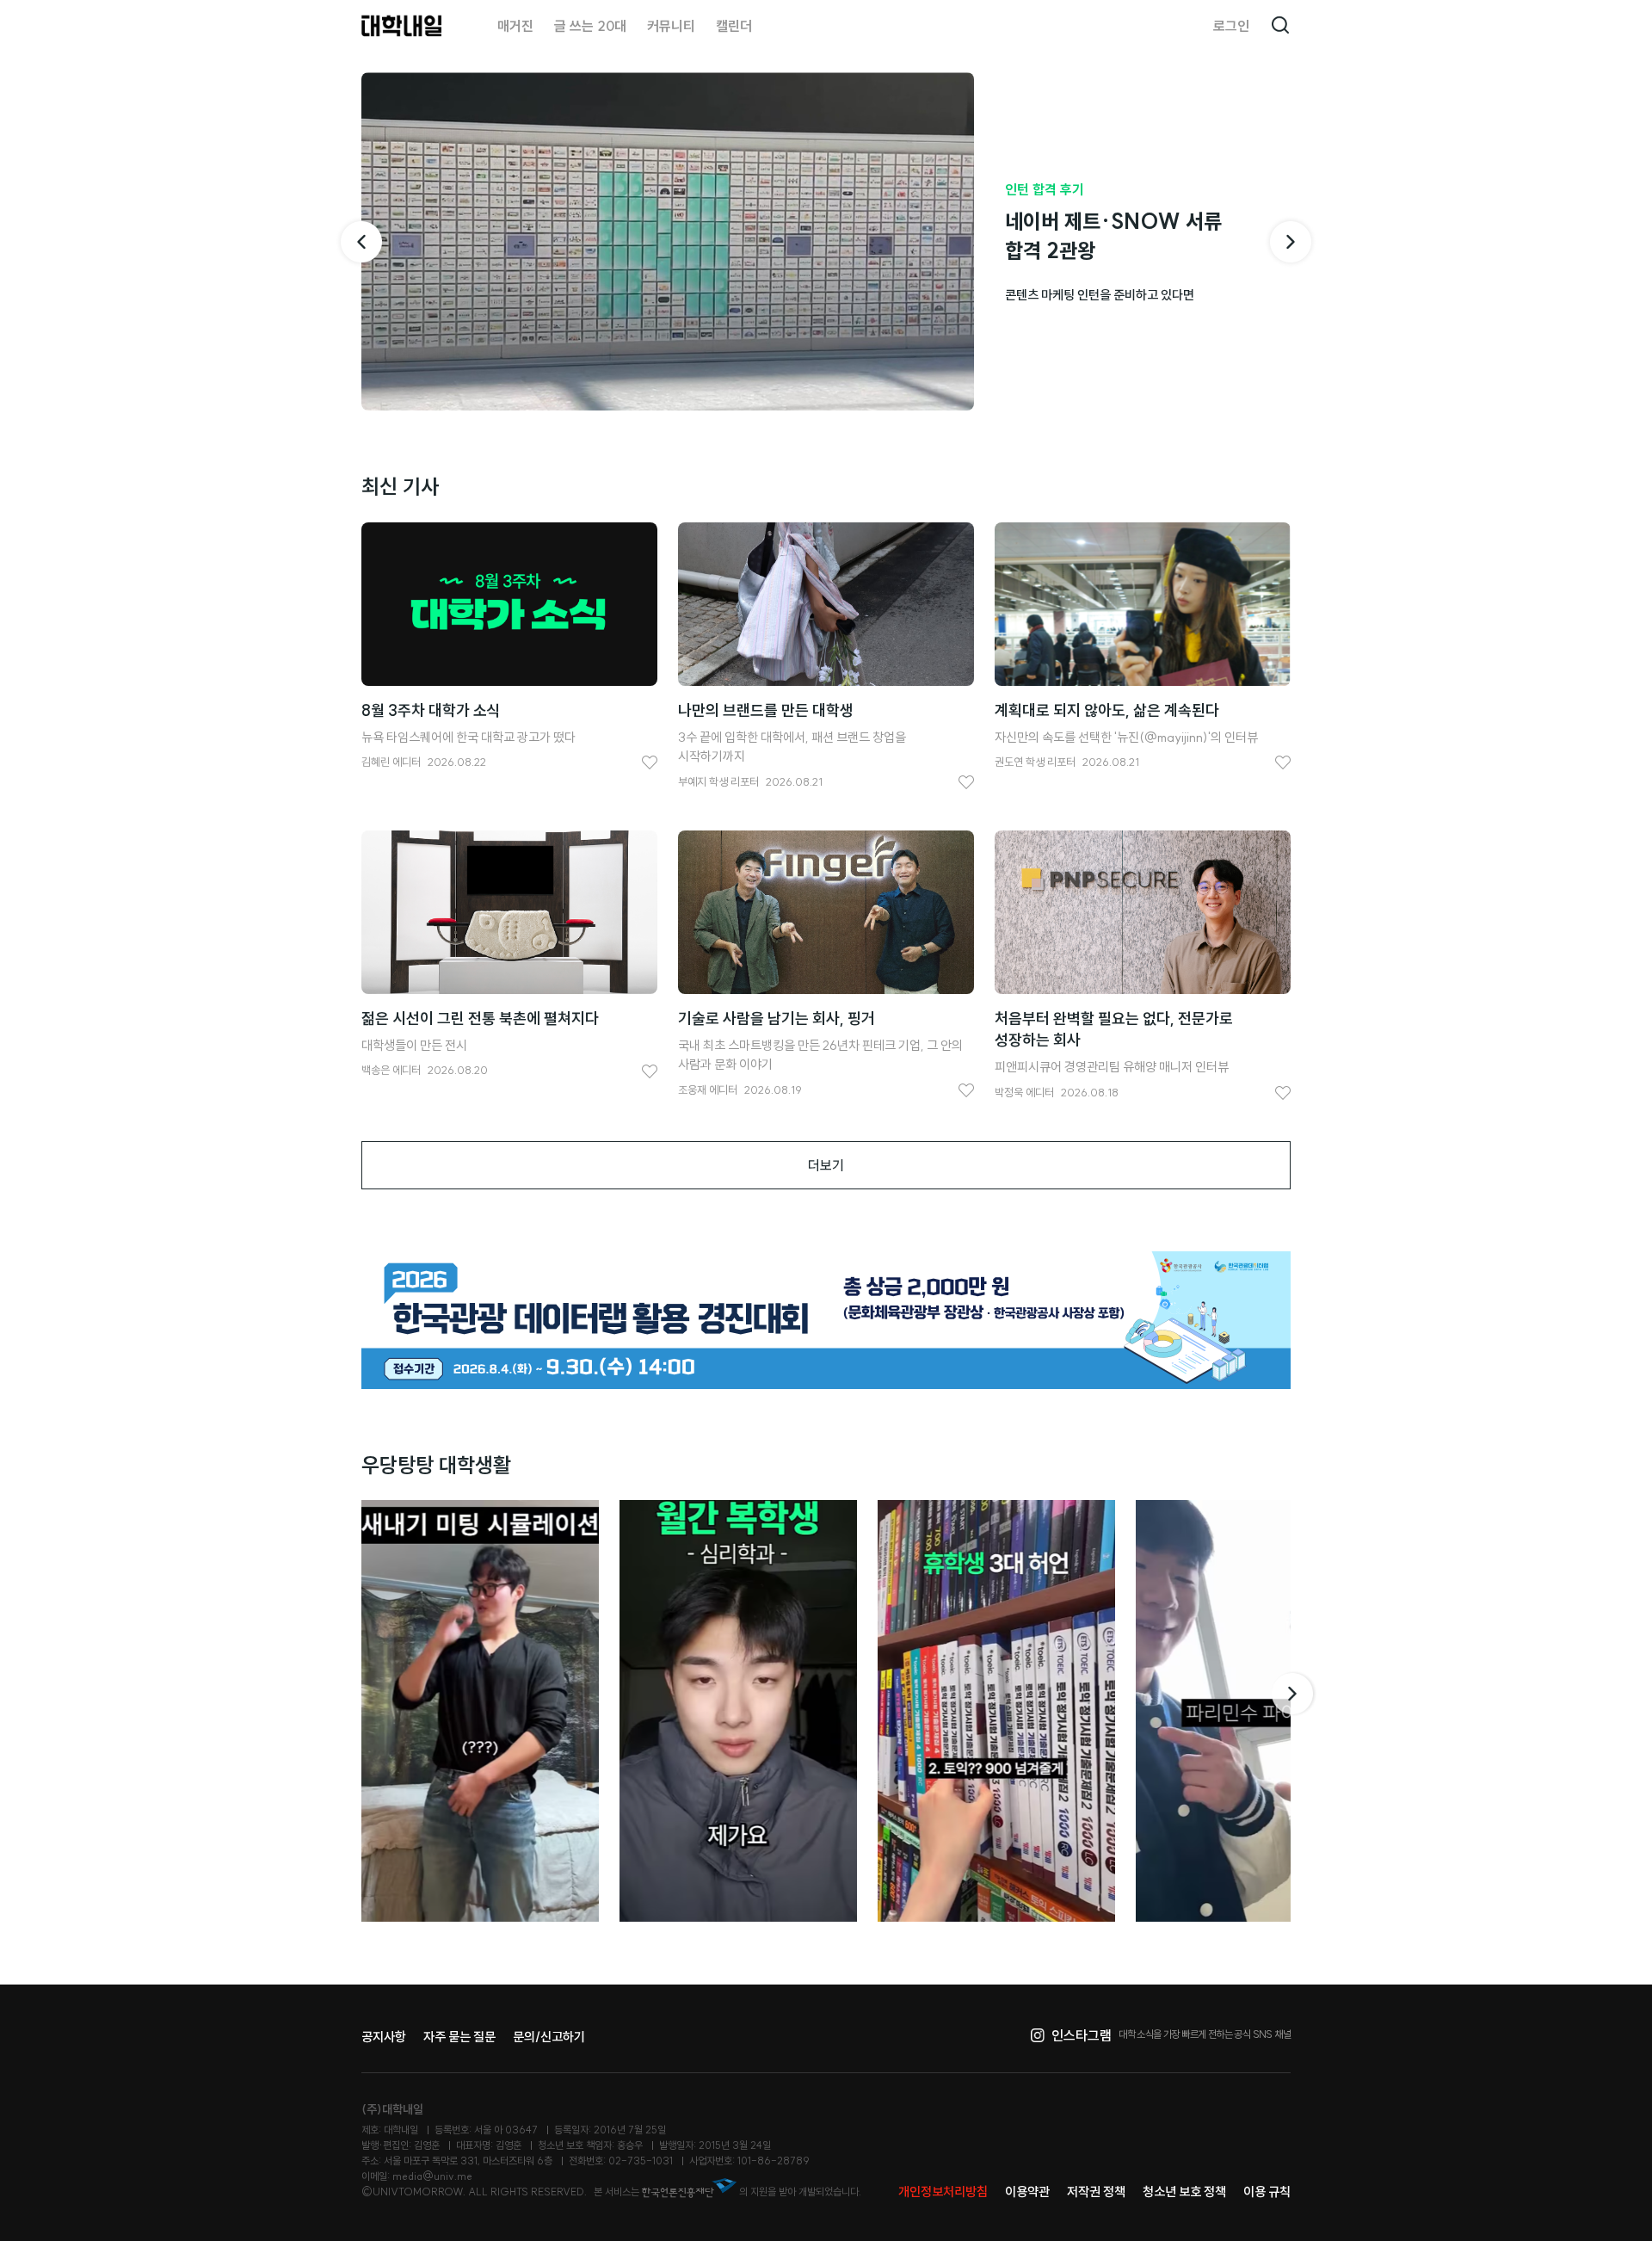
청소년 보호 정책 (1184, 2192)
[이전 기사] (361, 242)
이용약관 (1027, 2192)
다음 (1294, 1694)
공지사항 (384, 2037)
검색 (1280, 26)
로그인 (1231, 26)
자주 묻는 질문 (459, 2037)
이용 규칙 (1267, 2192)
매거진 (515, 26)
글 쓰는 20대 (590, 26)
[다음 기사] (1291, 242)
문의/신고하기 (549, 2037)
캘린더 (734, 26)
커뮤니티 (671, 26)
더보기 (826, 1165)
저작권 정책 (1096, 2192)
